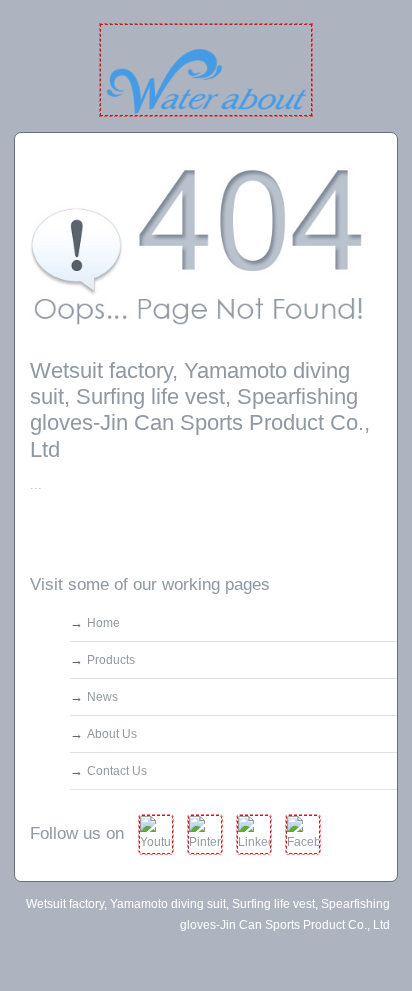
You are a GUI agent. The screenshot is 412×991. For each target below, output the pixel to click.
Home (103, 623)
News (102, 697)
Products (111, 660)
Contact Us (117, 771)
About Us (112, 734)
